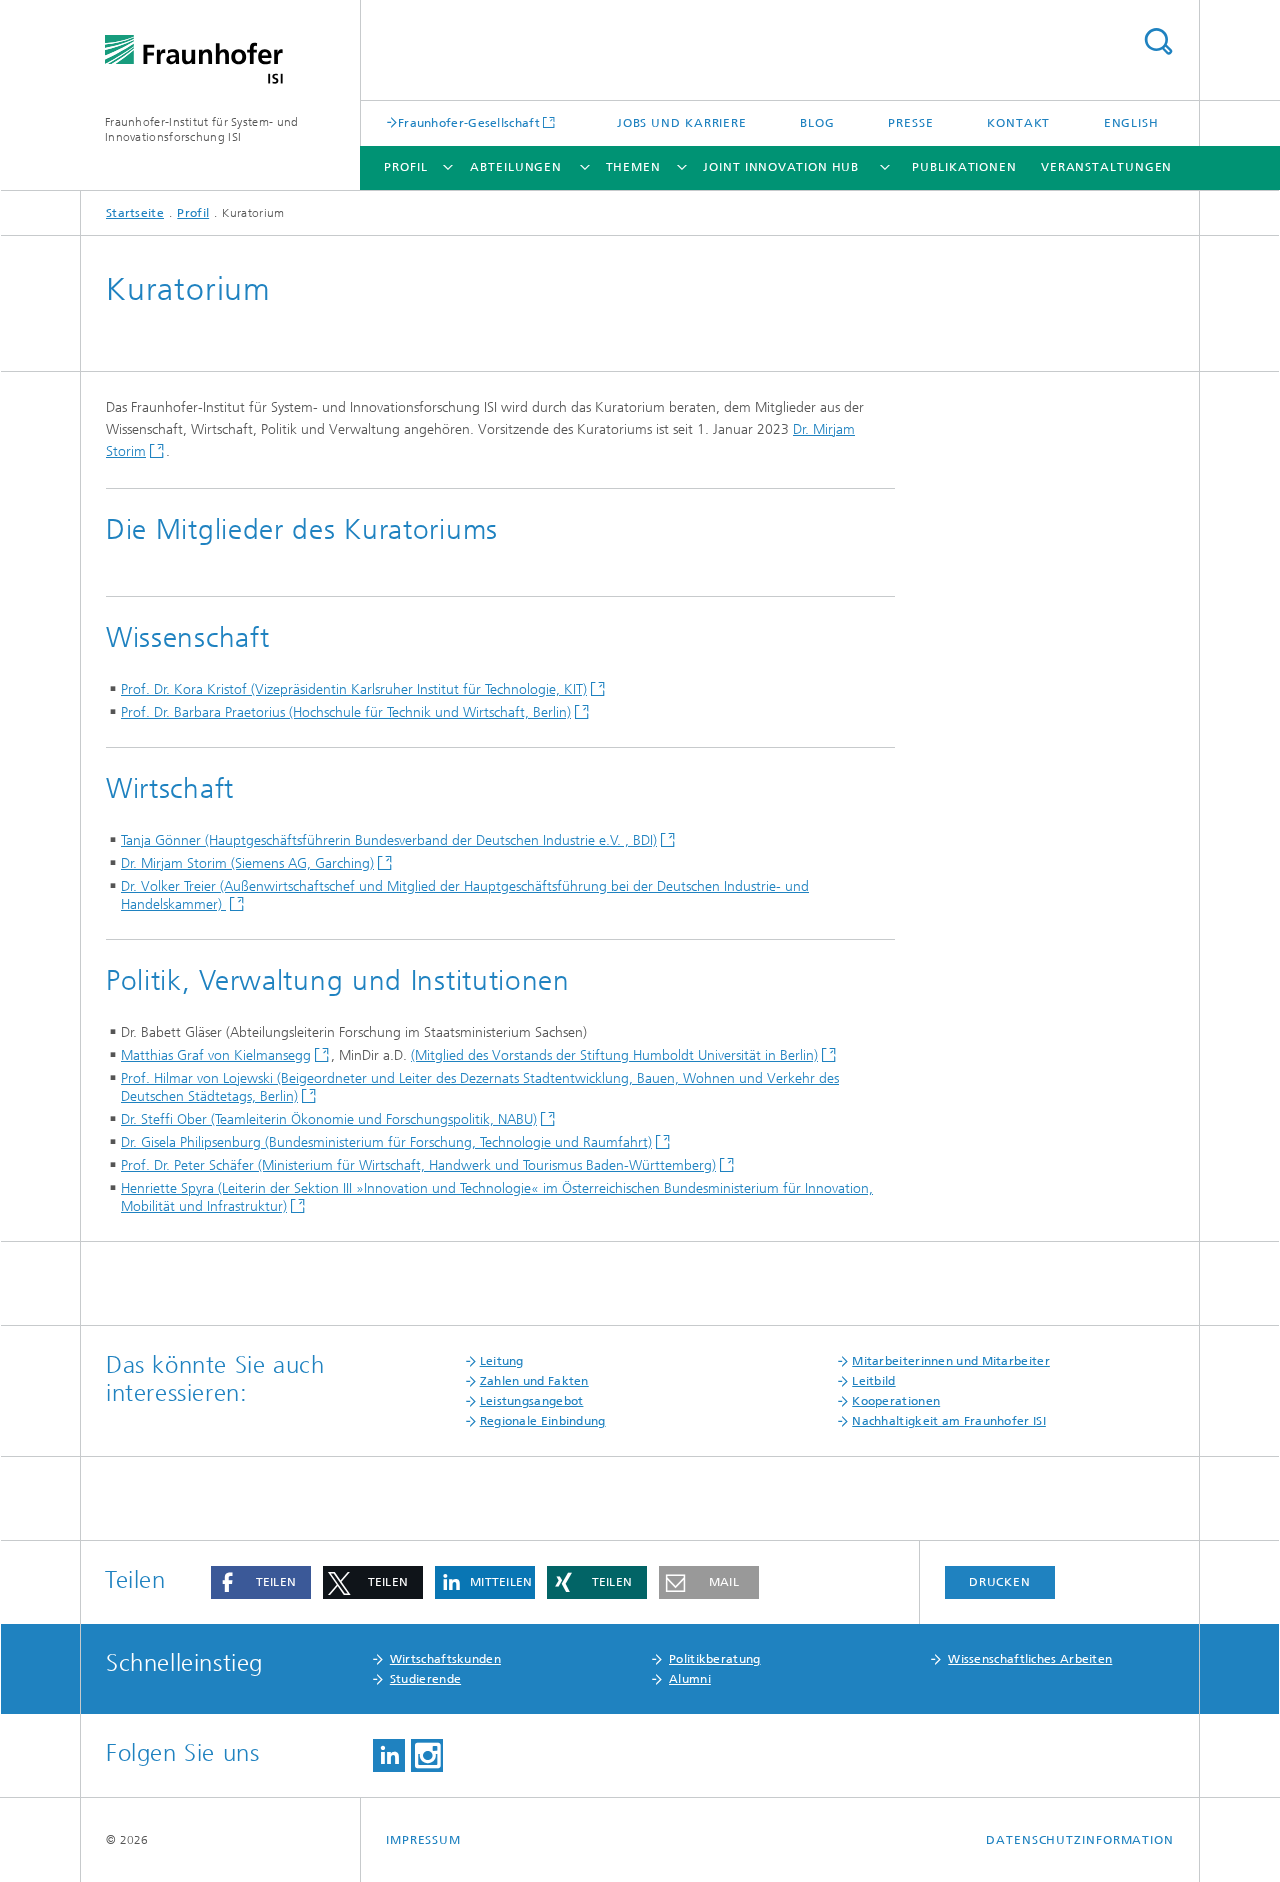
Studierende (425, 1679)
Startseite (135, 213)
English (1131, 123)
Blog (817, 123)
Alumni (690, 1679)
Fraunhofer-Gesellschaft (469, 122)
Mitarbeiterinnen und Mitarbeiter (951, 1361)
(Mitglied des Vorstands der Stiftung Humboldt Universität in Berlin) (614, 1055)
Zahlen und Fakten (534, 1381)
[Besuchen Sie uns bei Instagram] (427, 1755)
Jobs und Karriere (682, 123)
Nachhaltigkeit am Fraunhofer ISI (949, 1421)
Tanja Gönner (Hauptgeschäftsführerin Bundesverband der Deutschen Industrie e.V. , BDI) (389, 840)
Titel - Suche (1158, 41)
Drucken (1000, 1582)
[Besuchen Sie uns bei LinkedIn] (389, 1755)
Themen (633, 167)
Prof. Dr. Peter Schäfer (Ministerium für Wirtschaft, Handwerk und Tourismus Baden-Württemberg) (418, 1165)
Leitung (502, 1361)
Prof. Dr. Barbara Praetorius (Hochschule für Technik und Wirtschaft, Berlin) (346, 712)
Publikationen (964, 167)
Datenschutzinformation (1080, 1840)
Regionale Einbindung (543, 1421)
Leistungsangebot (532, 1401)
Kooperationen (896, 1401)
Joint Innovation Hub (781, 167)
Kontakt (1018, 123)
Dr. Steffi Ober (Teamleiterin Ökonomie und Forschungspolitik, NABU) (329, 1119)
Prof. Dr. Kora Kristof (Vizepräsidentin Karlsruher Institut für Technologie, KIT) (354, 689)
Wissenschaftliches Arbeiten (1030, 1659)
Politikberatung (715, 1659)
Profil (405, 167)
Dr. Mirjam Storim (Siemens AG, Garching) (247, 863)
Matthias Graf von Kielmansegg (216, 1055)
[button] (261, 1582)
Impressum (423, 1840)
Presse (910, 123)
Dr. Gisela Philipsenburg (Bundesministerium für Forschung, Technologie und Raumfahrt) (386, 1142)
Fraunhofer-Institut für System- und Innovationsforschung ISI (202, 129)
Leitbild (873, 1381)
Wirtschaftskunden (445, 1659)
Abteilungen (516, 167)
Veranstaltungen (1107, 167)
